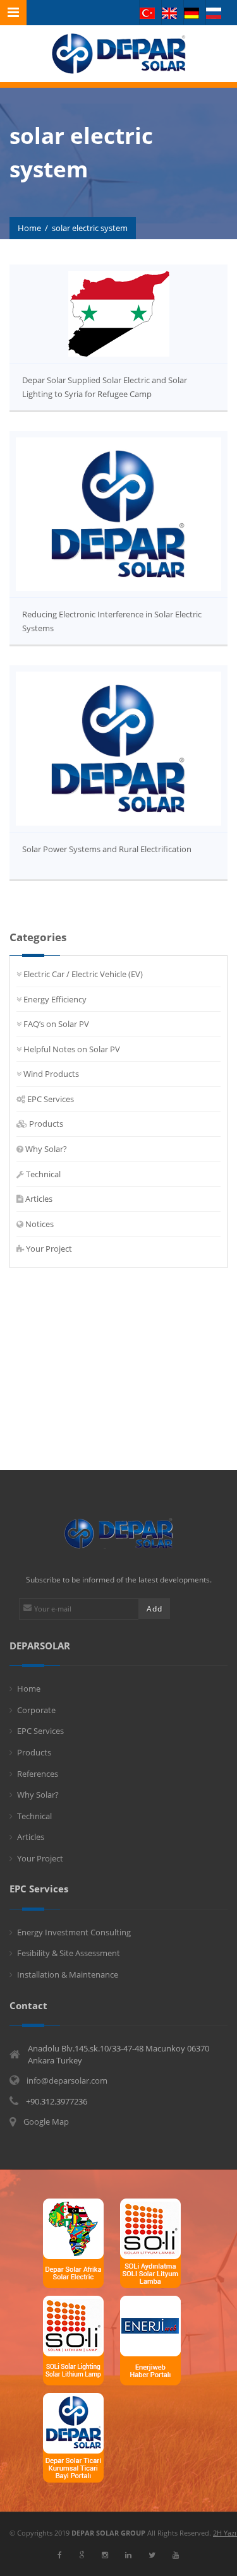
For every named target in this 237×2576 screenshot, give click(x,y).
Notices (39, 1224)
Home (29, 228)
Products (46, 1124)
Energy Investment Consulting (74, 1932)
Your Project (49, 1249)
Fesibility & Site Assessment (69, 1953)
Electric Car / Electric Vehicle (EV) (83, 974)
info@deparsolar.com (67, 2080)
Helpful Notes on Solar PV (72, 1049)
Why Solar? (46, 1149)
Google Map (46, 2122)
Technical (43, 1174)
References (38, 1774)
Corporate (36, 1710)
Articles (39, 1199)
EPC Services (51, 1099)
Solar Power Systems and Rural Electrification (107, 849)
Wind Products (51, 1074)
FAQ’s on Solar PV (56, 1024)
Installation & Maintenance (68, 1974)
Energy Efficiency (55, 999)
